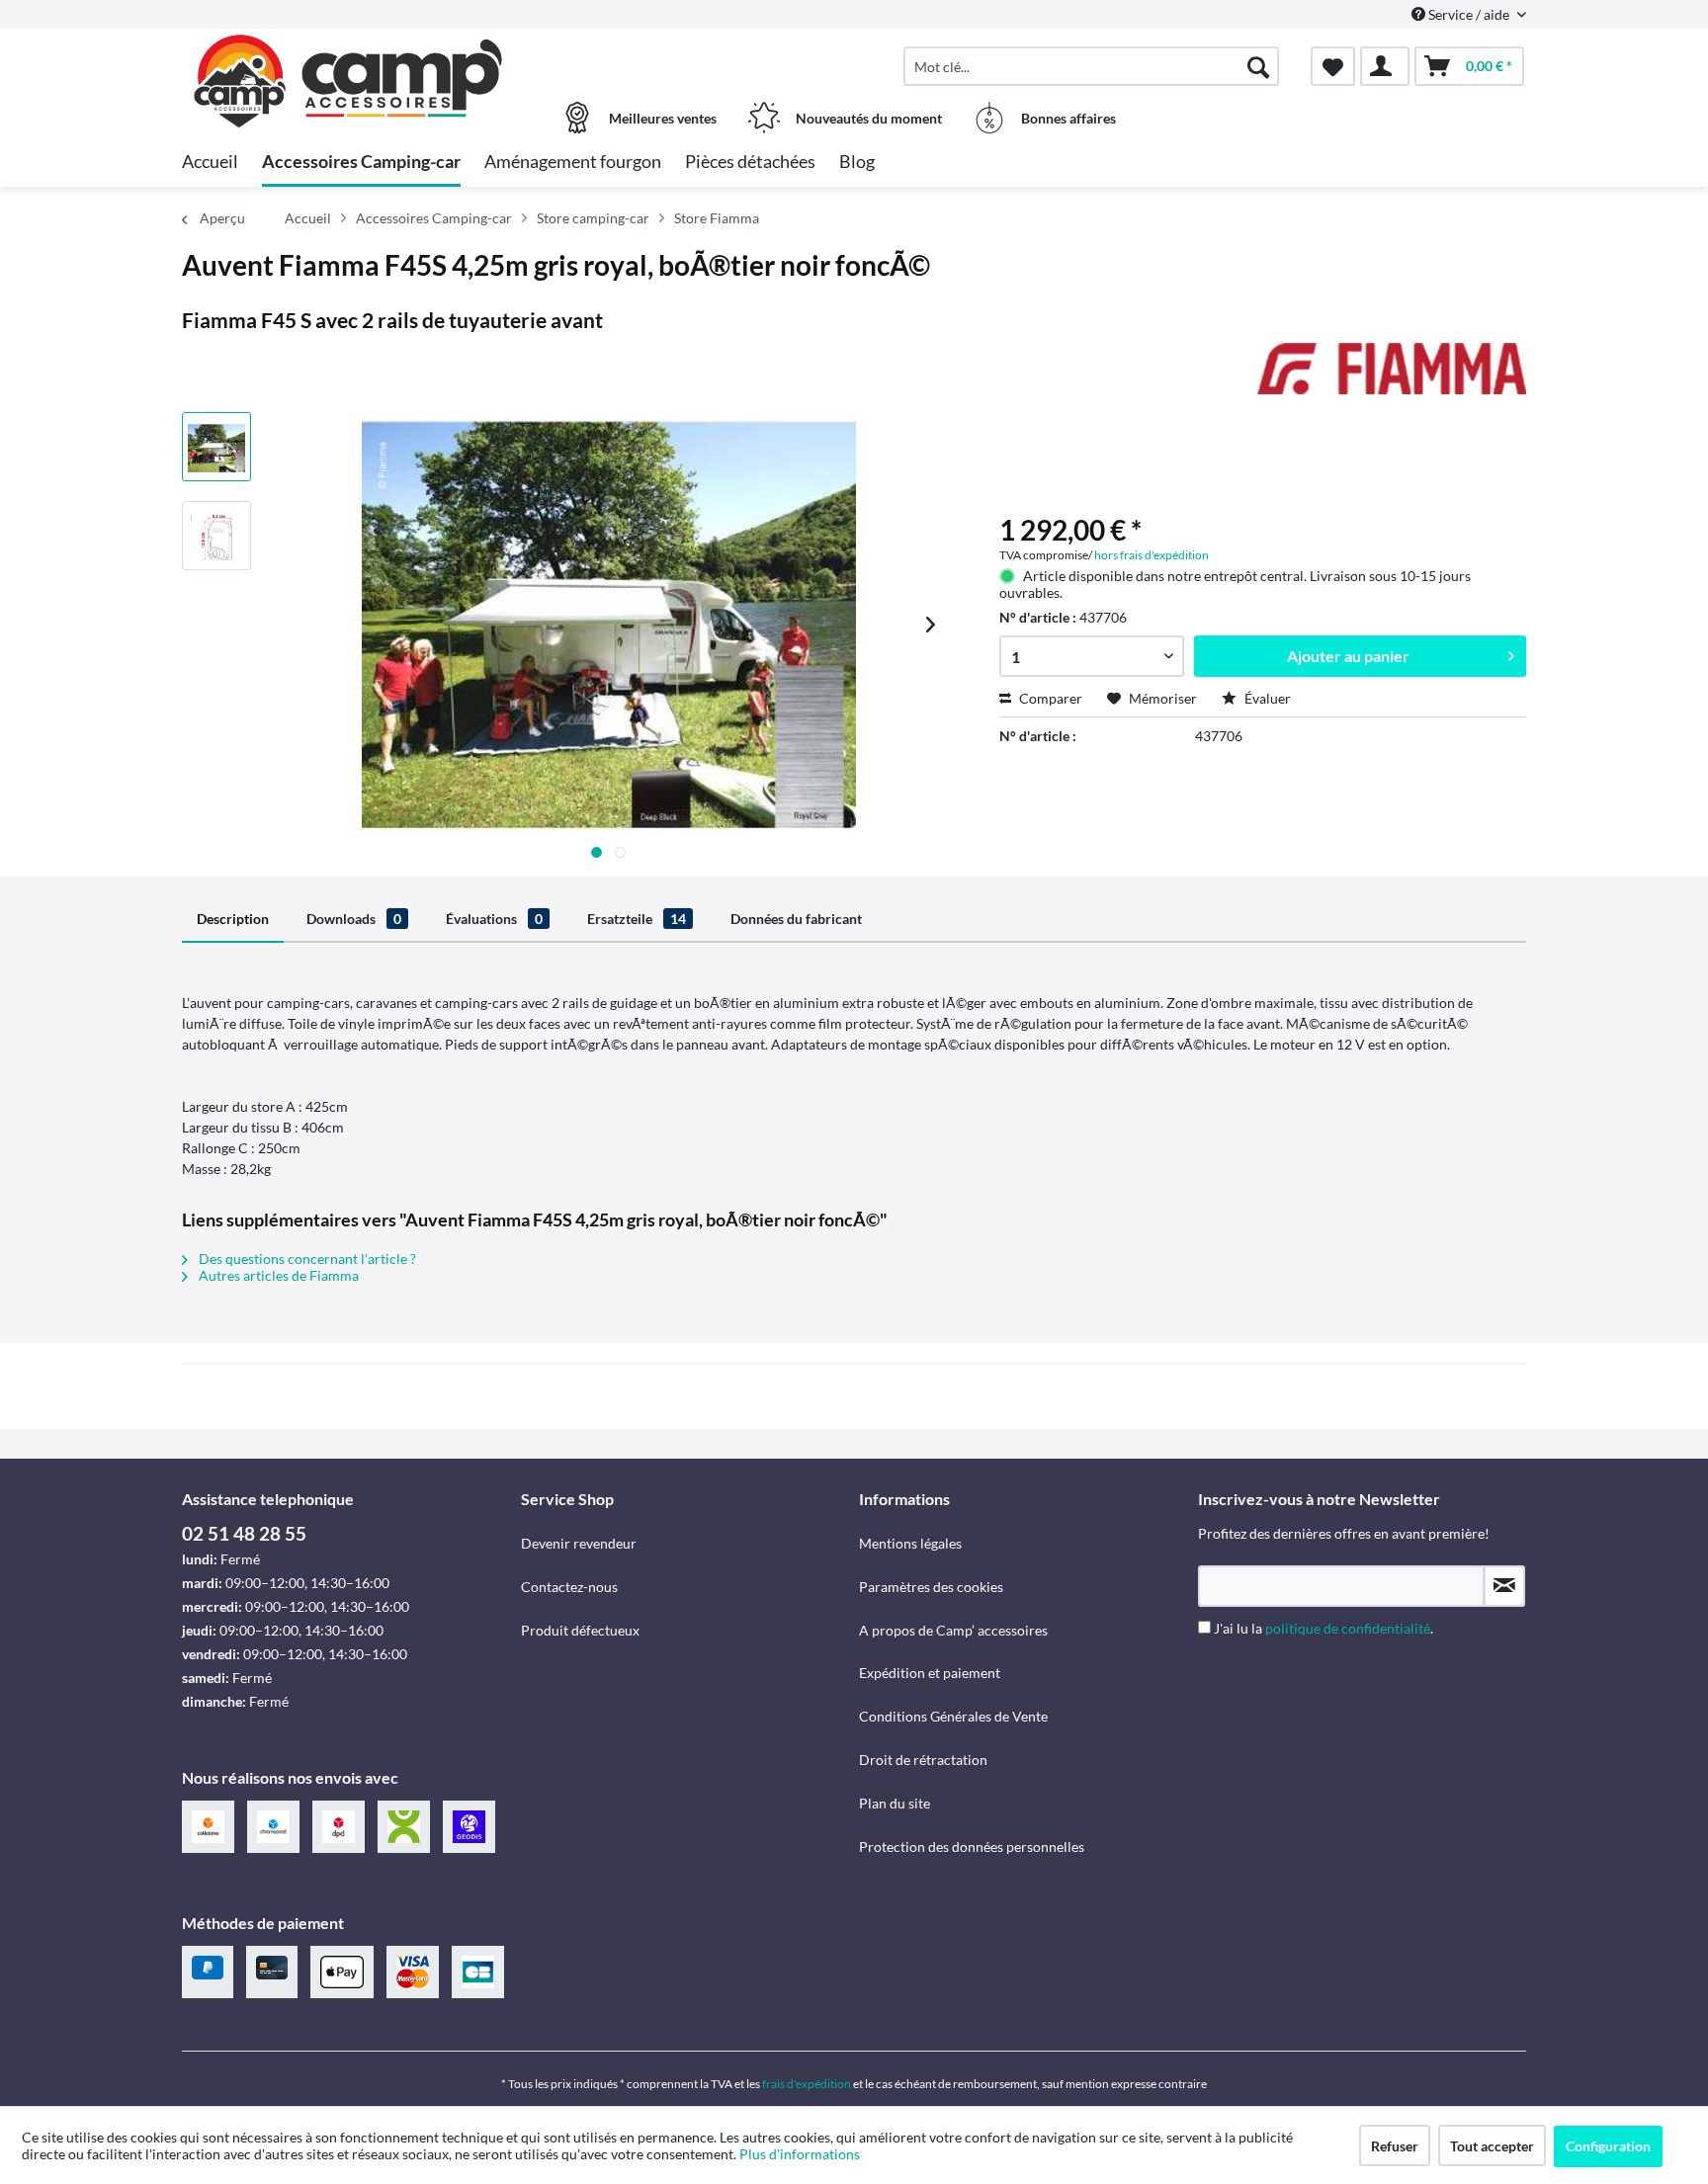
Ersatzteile (637, 919)
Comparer (1049, 698)
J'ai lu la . (1324, 1628)
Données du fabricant (796, 919)
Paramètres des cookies (931, 1587)
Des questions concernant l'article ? (306, 1259)
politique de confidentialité (1348, 1628)
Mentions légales (910, 1543)
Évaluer (1266, 698)
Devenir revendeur (579, 1543)
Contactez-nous (569, 1587)
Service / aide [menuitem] (1469, 14)
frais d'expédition (807, 2084)
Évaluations (494, 919)
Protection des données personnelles (972, 1847)
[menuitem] (1091, 66)
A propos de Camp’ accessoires (953, 1630)
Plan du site (895, 1803)
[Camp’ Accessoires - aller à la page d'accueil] (349, 56)
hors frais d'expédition (1152, 555)
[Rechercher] (1258, 66)
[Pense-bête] (1333, 66)
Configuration (1608, 2146)
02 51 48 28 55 (244, 1533)
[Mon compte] (1385, 66)
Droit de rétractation (923, 1760)
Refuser (1395, 2146)
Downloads (354, 919)
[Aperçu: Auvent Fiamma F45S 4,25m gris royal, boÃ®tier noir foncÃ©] (216, 447)
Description (233, 919)
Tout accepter (1492, 2146)
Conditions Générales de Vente (953, 1716)
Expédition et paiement (930, 1673)
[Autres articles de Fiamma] (1392, 378)
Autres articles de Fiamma (277, 1275)
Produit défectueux (580, 1630)
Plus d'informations (801, 2154)
